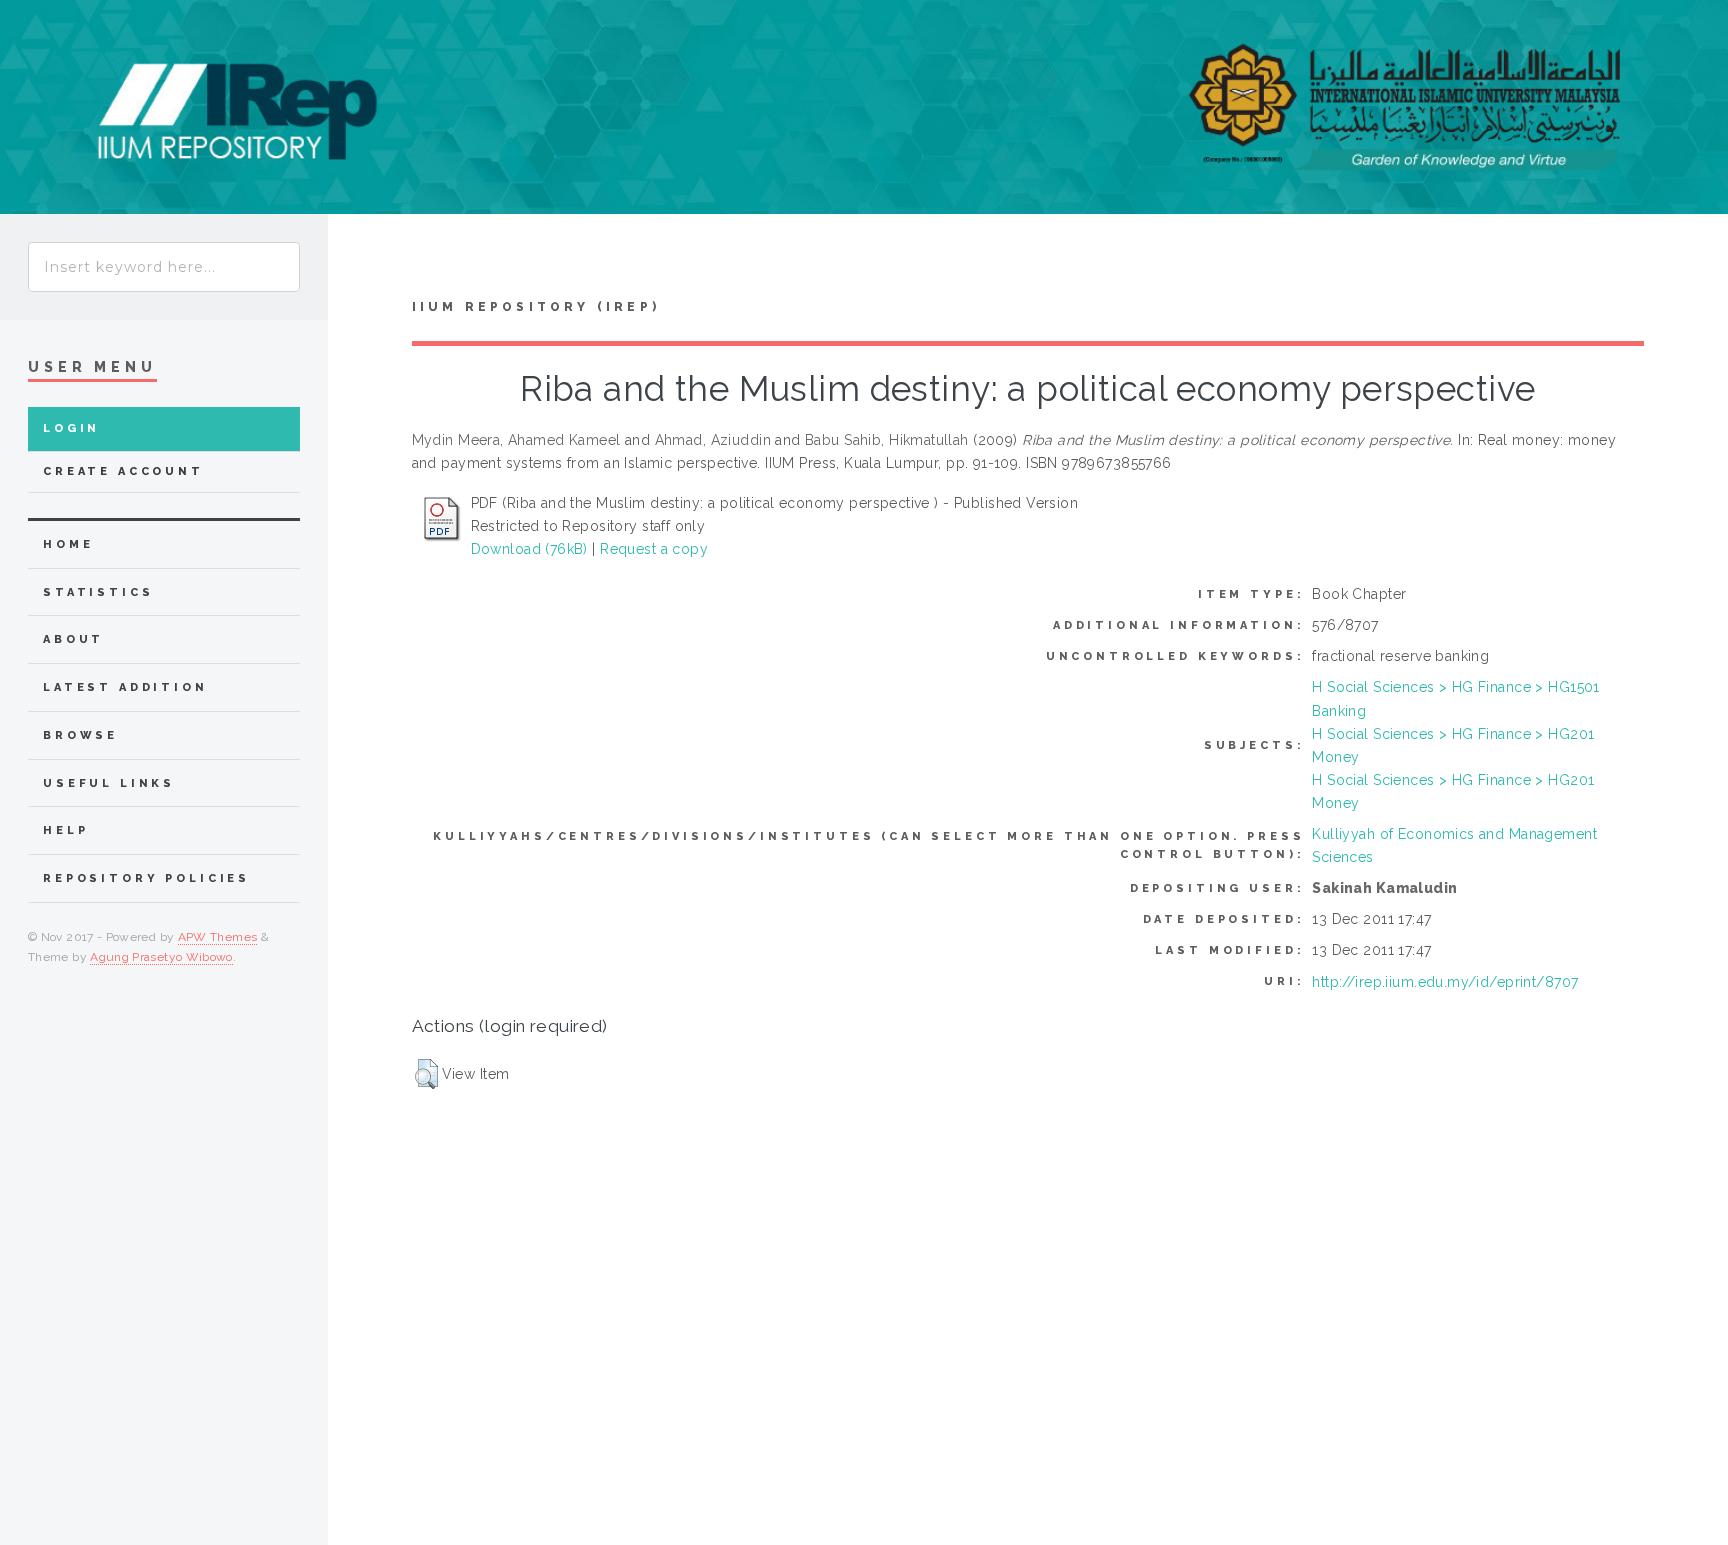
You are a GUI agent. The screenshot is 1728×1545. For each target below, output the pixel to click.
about (73, 639)
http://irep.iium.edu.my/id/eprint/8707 (1445, 982)
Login (71, 428)
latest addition (125, 687)
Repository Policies (146, 878)
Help (65, 830)
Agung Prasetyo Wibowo (161, 957)
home (68, 544)
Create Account (123, 471)
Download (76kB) (529, 549)
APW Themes (218, 937)
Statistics (98, 592)
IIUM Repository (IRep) (536, 307)
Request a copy (654, 549)
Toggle (366, 261)
